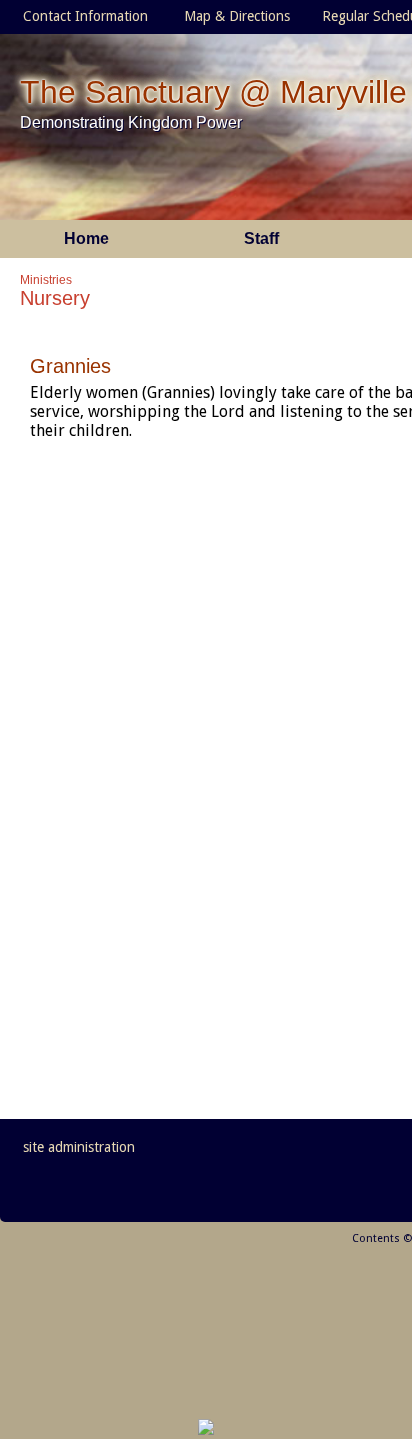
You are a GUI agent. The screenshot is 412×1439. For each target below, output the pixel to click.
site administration (79, 1147)
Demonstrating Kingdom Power (131, 122)
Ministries (46, 280)
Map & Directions (233, 16)
